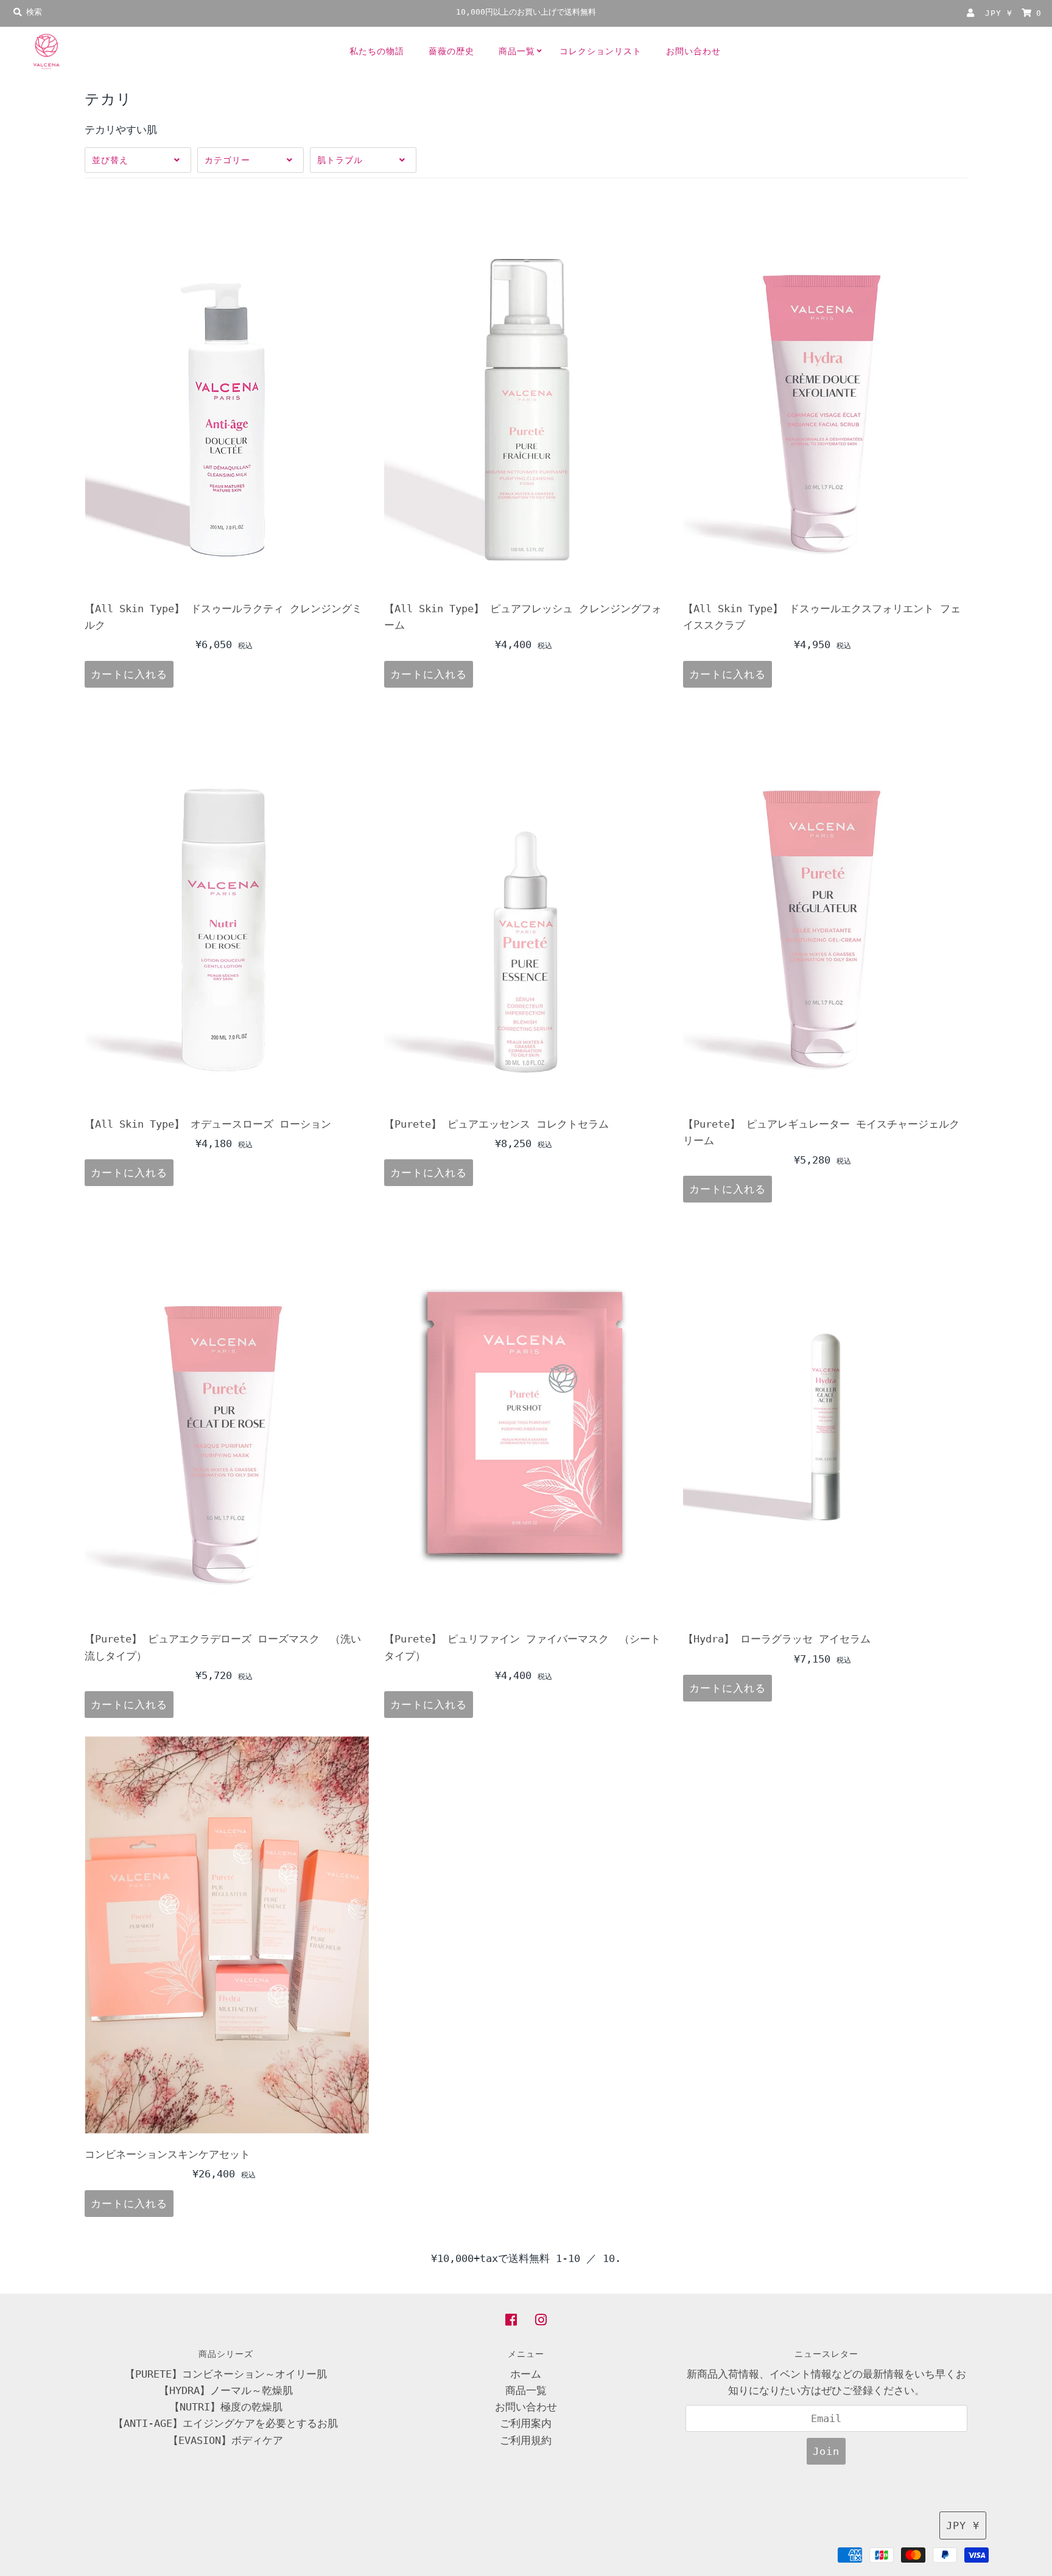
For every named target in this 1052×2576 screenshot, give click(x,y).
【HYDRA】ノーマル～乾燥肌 (226, 2390)
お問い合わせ (693, 51)
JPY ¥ (999, 13)
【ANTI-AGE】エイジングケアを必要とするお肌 (226, 2423)
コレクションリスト (601, 51)
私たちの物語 (377, 51)
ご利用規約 (526, 2440)
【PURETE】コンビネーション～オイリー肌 (226, 2374)
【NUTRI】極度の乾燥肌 (226, 2407)
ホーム (526, 2374)
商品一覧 (517, 51)
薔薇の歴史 (451, 51)
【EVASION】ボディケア (226, 2440)
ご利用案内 (526, 2423)
